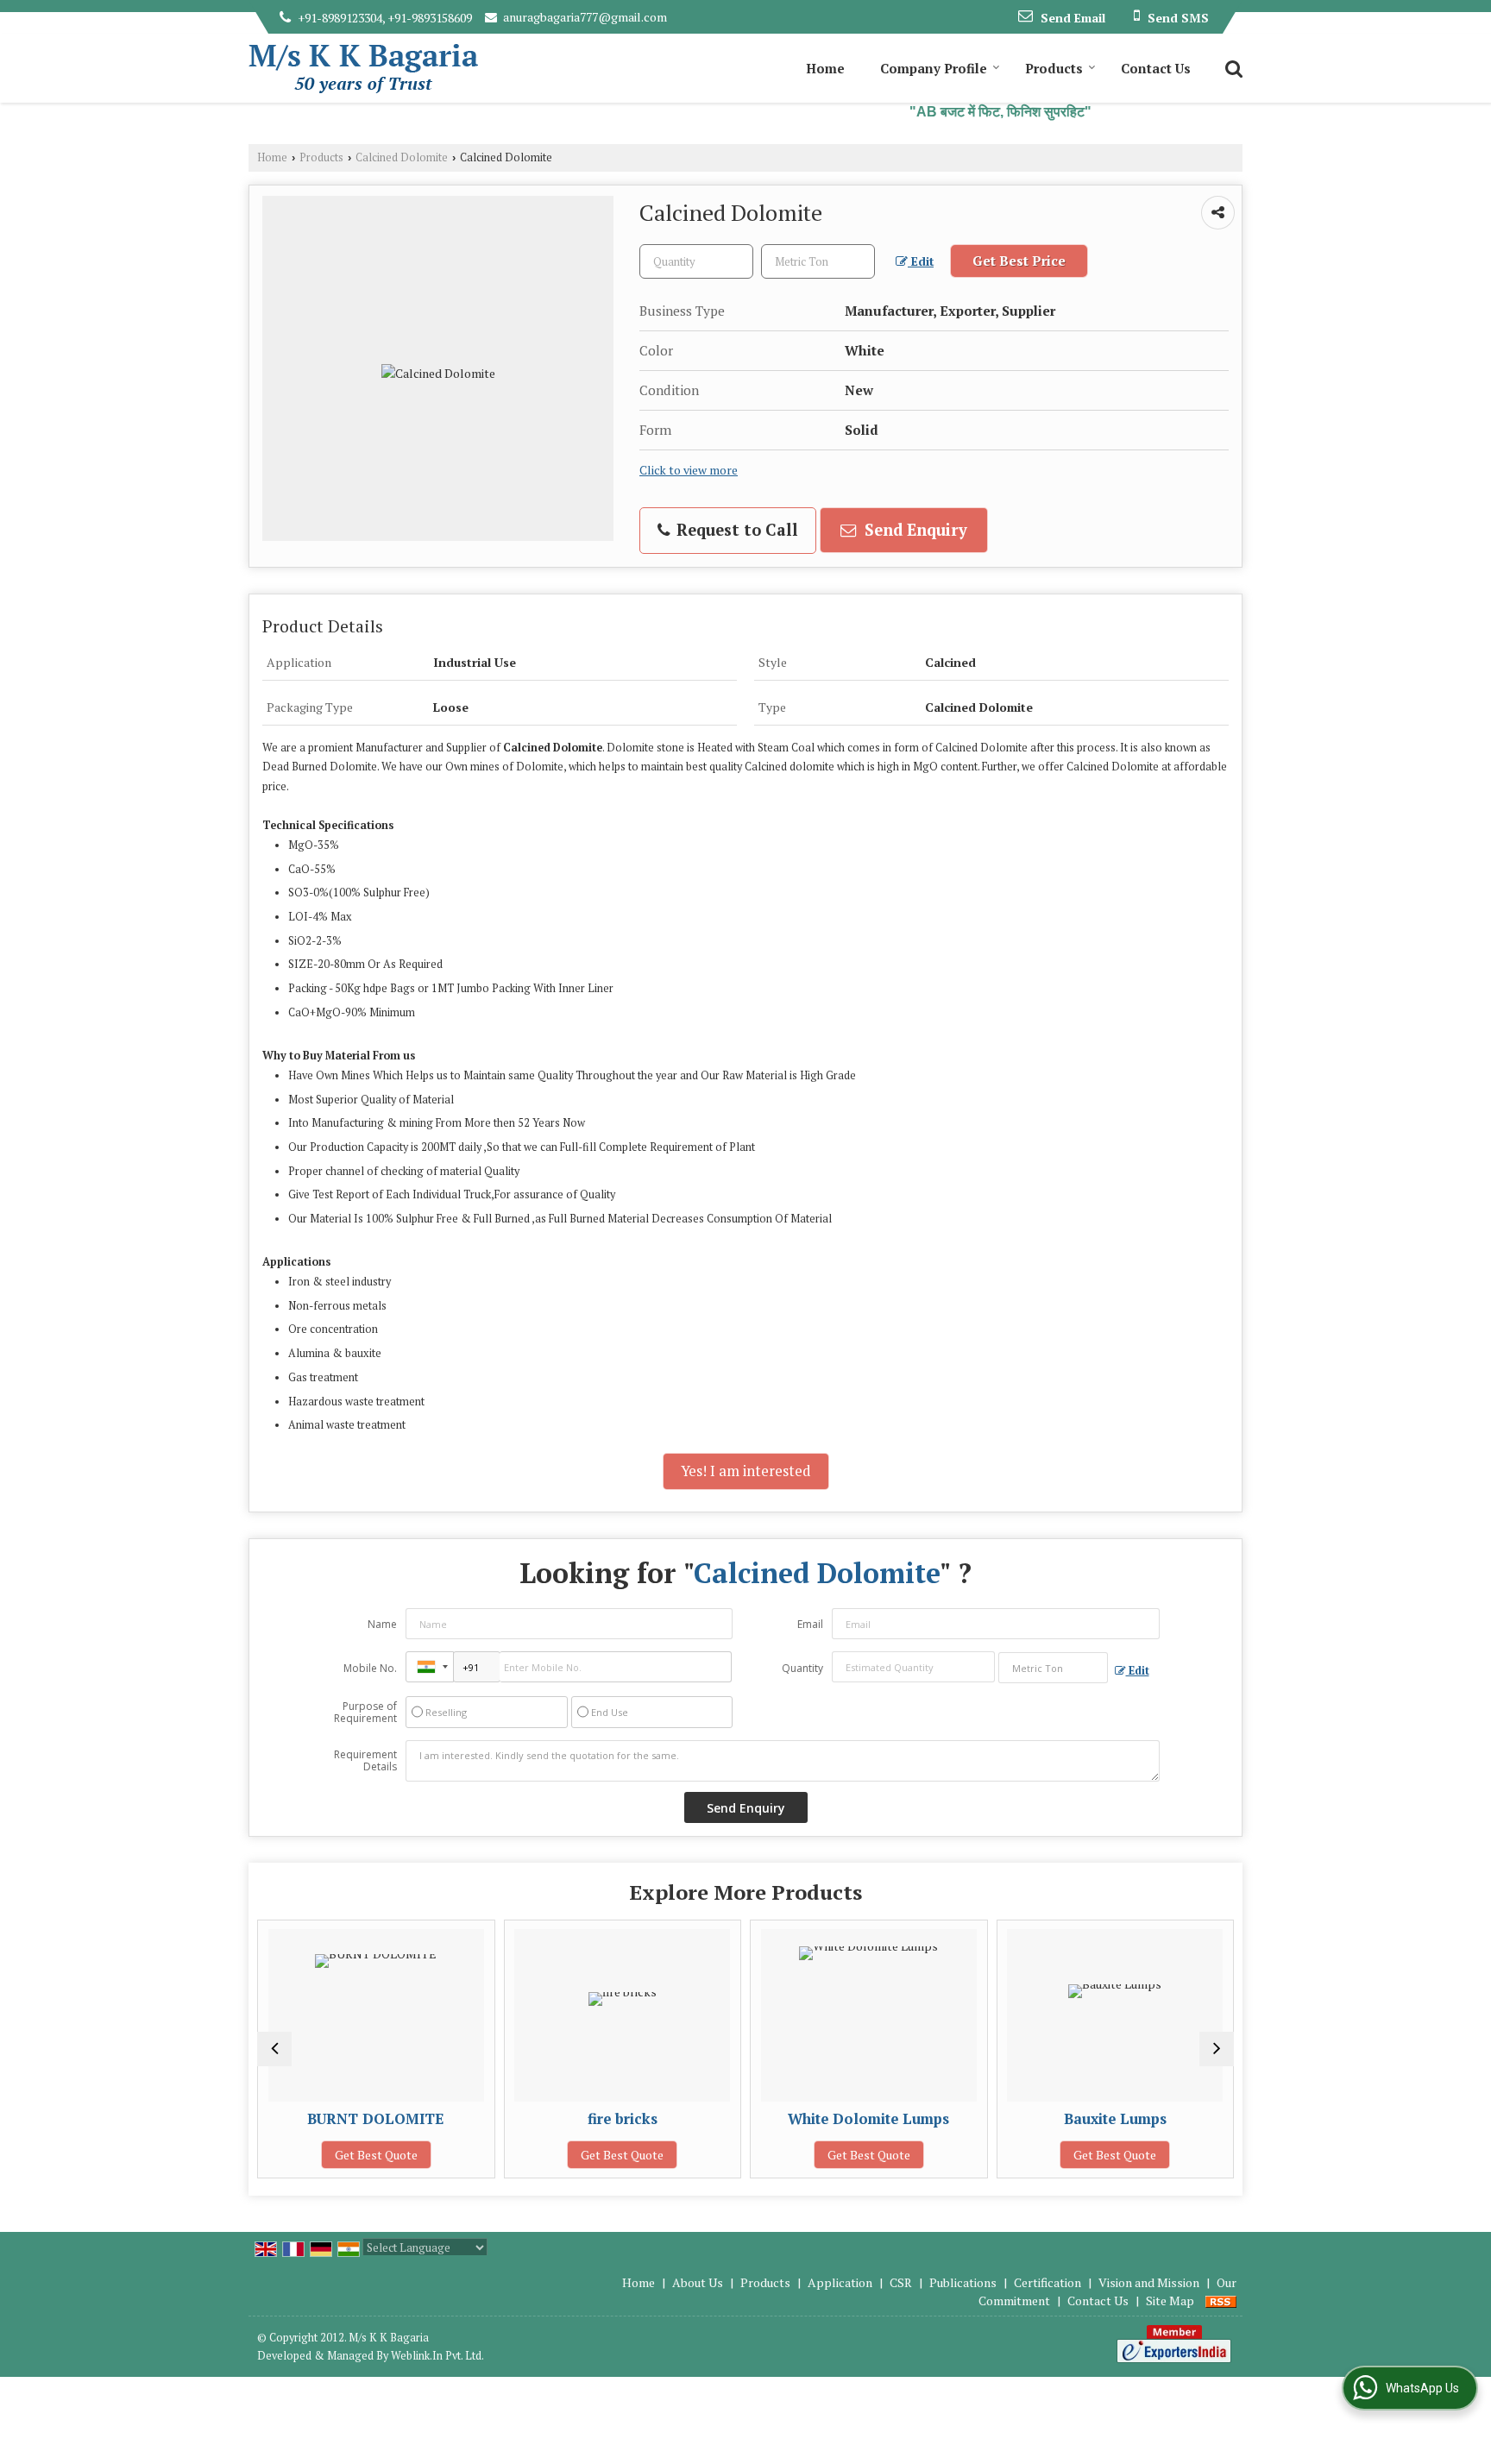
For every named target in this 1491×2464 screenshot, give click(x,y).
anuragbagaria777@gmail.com (585, 17)
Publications (963, 2282)
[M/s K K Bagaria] (363, 69)
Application (840, 2282)
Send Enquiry (914, 530)
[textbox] (818, 261)
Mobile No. (370, 1668)
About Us (698, 2282)
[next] (1217, 2049)
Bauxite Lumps (1102, 2119)
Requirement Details (365, 1761)
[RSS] (1221, 2301)
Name (382, 1624)
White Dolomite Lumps (856, 2119)
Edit (921, 261)
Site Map (1170, 2301)
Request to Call (735, 530)
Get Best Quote (363, 2155)
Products (1054, 68)
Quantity (802, 1668)
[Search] (1232, 67)
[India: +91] (430, 1667)
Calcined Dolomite (402, 157)
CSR (901, 2282)
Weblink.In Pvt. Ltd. (437, 2356)
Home (825, 68)
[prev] (274, 2049)
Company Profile (934, 68)
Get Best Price (1019, 261)
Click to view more (689, 470)
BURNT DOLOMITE (364, 2119)
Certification (1047, 2282)
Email (810, 1624)
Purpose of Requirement (365, 1713)
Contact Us (1156, 68)
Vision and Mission (1149, 2282)
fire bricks (610, 2119)
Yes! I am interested (746, 1471)
